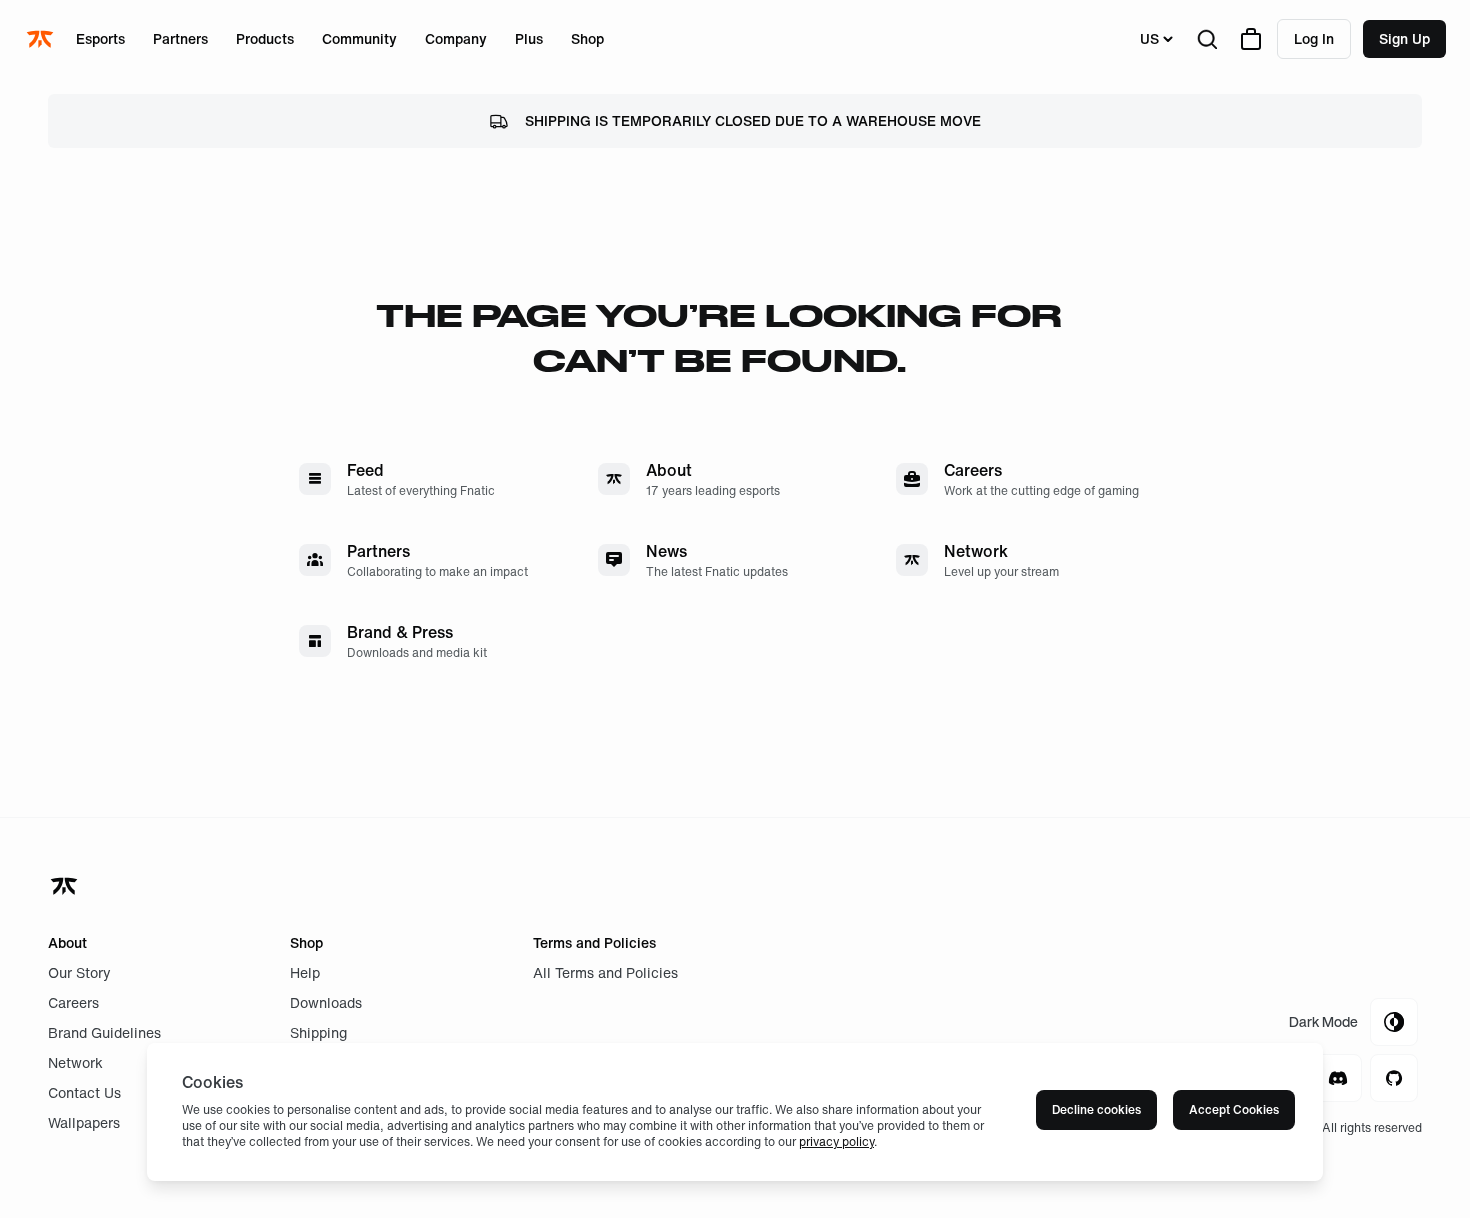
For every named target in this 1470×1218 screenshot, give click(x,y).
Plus (529, 38)
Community (359, 38)
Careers (73, 1002)
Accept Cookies (1234, 1109)
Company (456, 38)
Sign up (1404, 38)
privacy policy (836, 1141)
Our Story (79, 972)
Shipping (318, 1032)
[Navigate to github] (1394, 1078)
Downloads (326, 1002)
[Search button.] (1207, 39)
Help (305, 972)
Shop (587, 38)
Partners (180, 38)
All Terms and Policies (605, 972)
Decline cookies (1096, 1109)
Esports (100, 38)
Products (265, 38)
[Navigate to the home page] (42, 39)
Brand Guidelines (104, 1032)
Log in (1314, 38)
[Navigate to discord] (1338, 1078)
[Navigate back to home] (66, 886)
